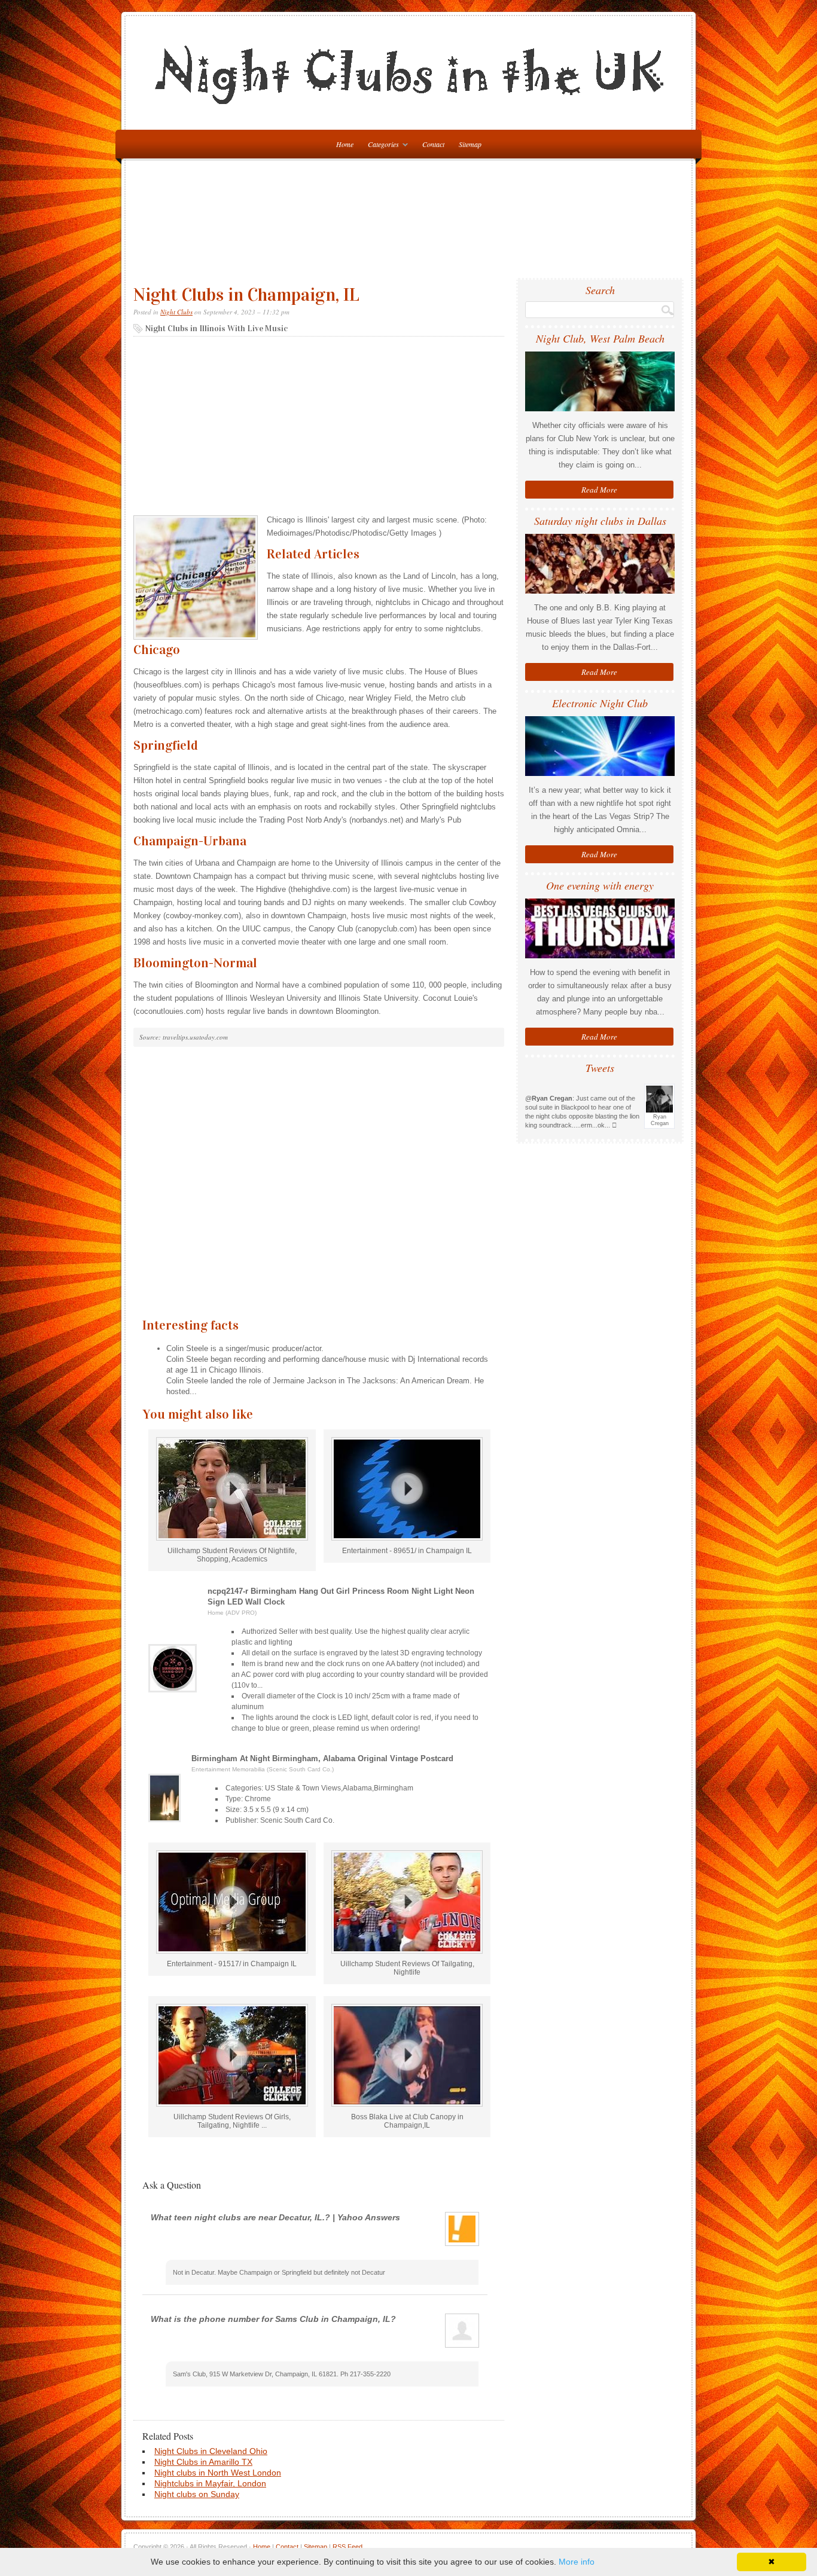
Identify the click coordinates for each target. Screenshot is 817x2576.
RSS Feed (347, 2547)
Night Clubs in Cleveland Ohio (211, 2451)
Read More (599, 490)
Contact (433, 144)
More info (577, 2562)
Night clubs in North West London (218, 2473)
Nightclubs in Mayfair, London (210, 2483)
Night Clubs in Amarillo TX (203, 2462)
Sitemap (470, 144)
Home (262, 2547)
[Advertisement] (411, 224)
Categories (380, 146)
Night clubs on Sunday (197, 2494)
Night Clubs (176, 312)
